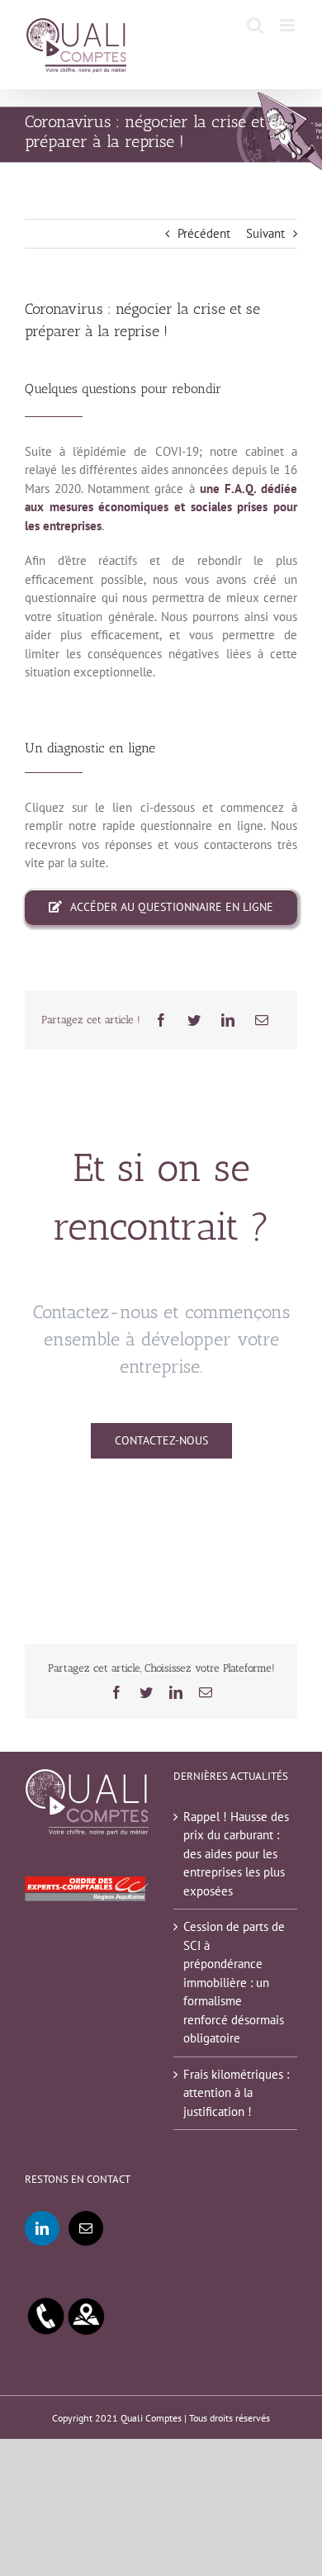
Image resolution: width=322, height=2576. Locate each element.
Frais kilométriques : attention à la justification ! (236, 2093)
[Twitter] (194, 1020)
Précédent (204, 233)
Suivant (265, 233)
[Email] (262, 1020)
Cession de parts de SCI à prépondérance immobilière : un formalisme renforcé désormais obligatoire (234, 1982)
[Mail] (86, 2228)
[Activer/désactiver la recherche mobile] (255, 25)
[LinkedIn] (228, 1020)
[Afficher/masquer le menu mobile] (289, 25)
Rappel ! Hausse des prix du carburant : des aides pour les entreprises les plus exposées (236, 1854)
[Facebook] (161, 1020)
